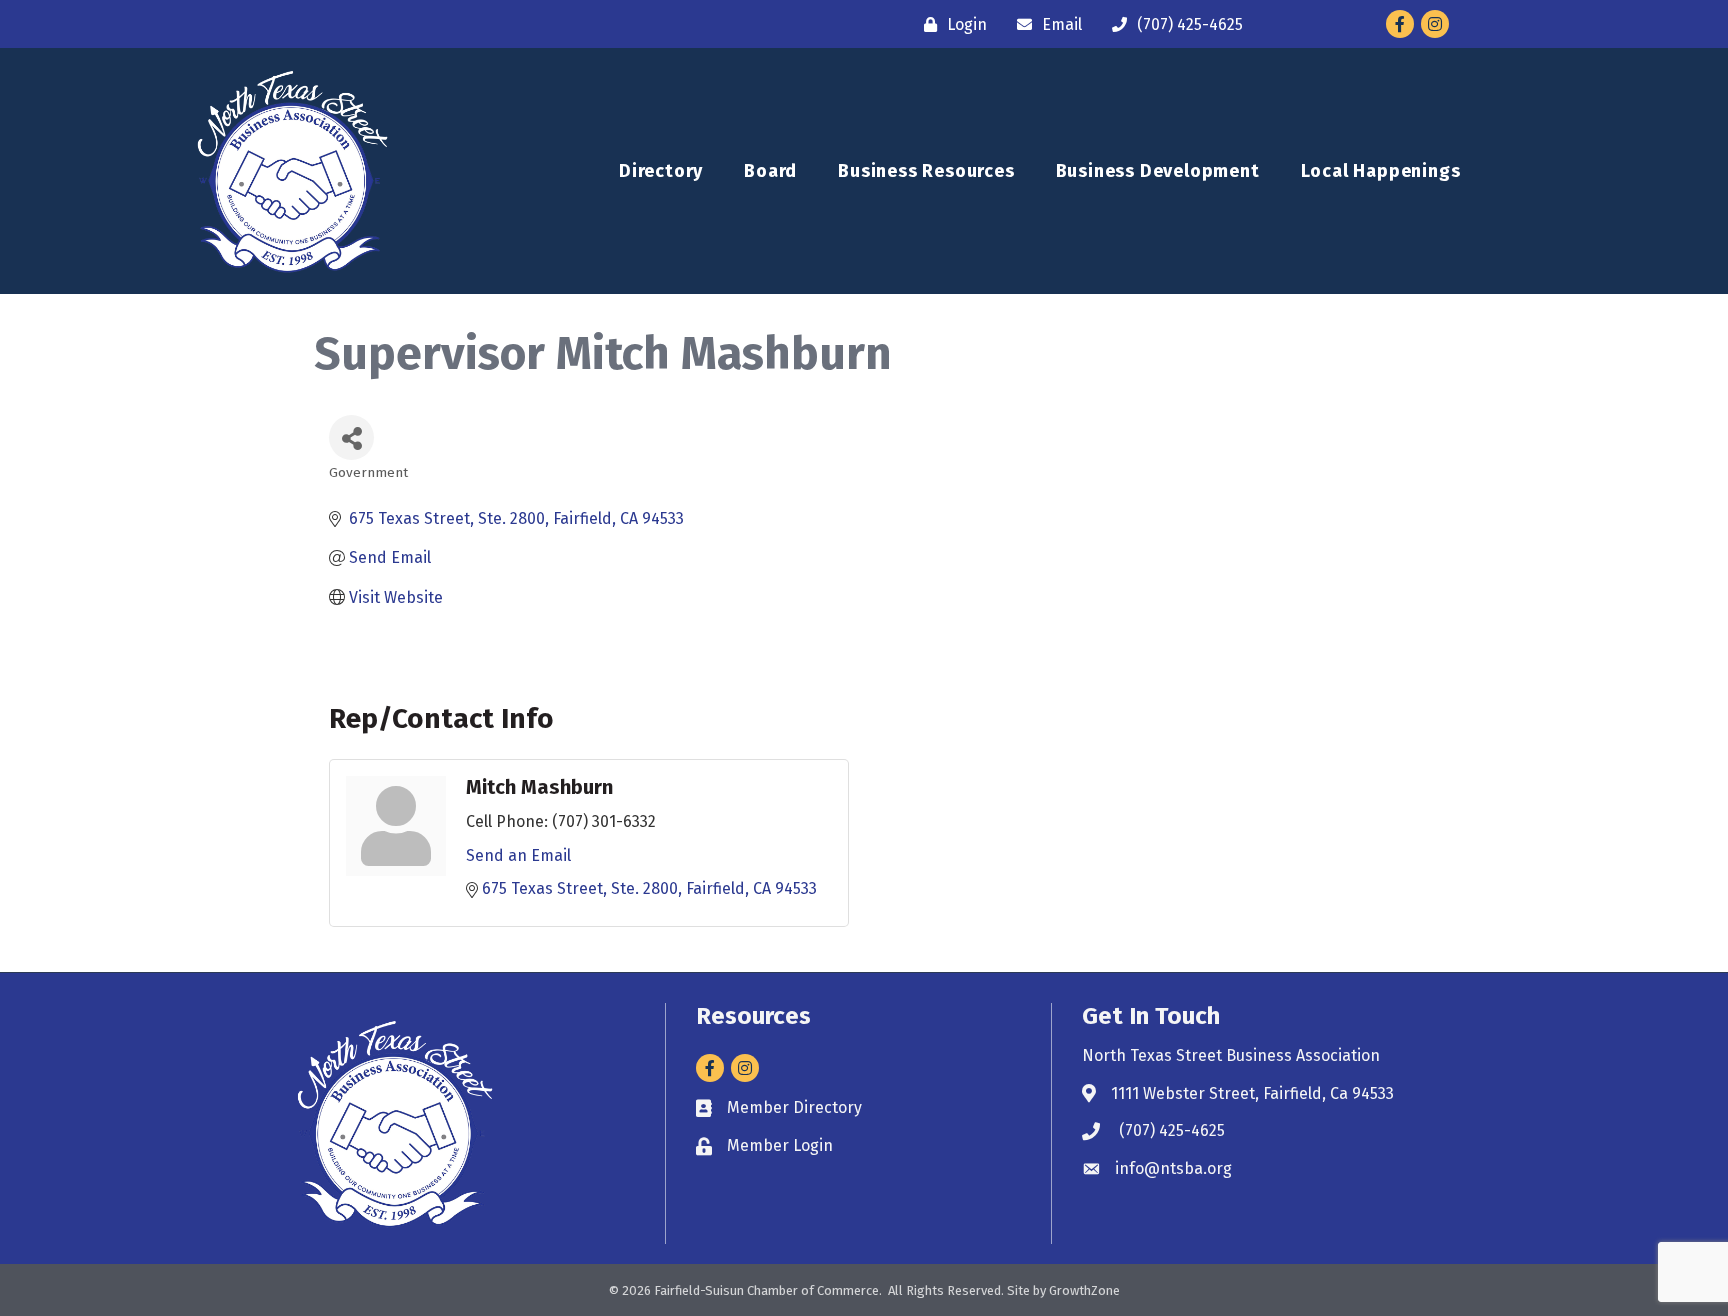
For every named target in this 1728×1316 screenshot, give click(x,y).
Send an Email (518, 855)
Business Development (1158, 171)
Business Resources (926, 171)
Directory (661, 171)
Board (770, 171)
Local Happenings (1381, 171)
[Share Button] (351, 437)
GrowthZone (1084, 1290)
